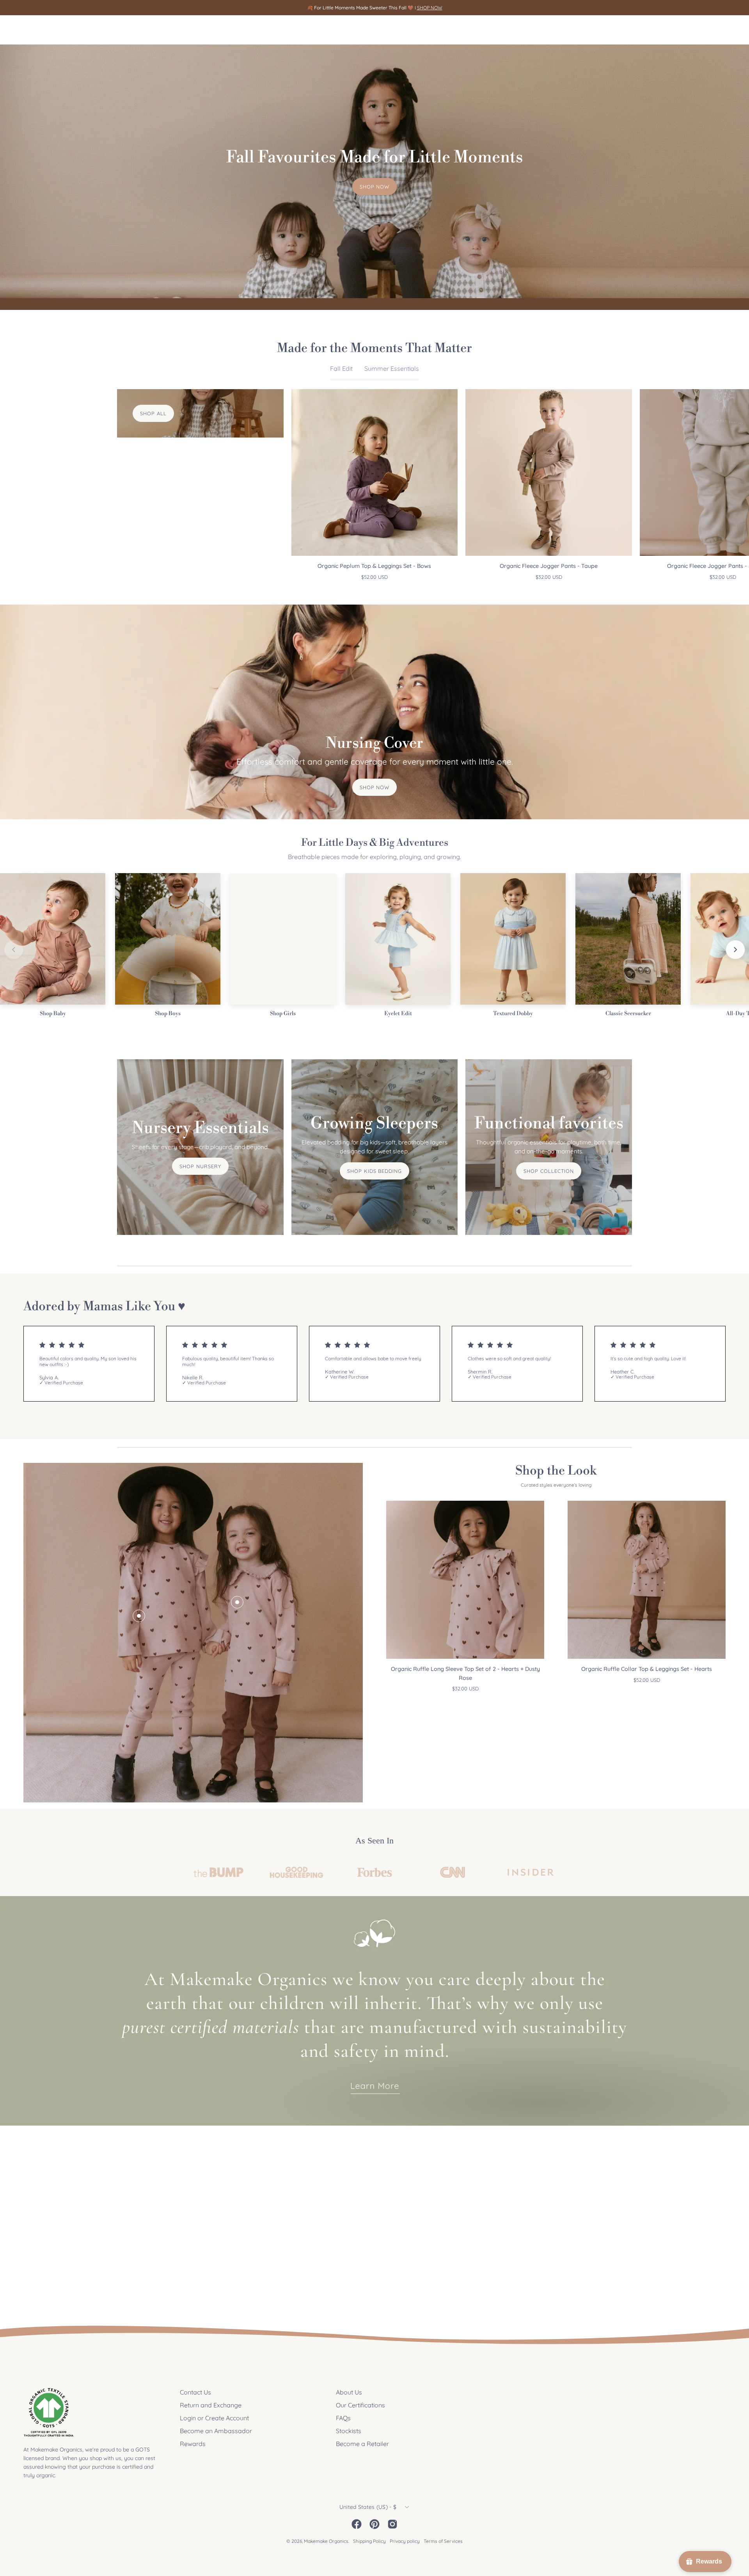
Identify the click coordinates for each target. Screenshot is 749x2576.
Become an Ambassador (216, 2431)
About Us (349, 2392)
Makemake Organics (326, 2541)
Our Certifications (360, 2405)
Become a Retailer (362, 2444)
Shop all (153, 413)
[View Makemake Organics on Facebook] (357, 2524)
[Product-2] (237, 1602)
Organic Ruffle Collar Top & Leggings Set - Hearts (647, 1669)
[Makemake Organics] (51, 30)
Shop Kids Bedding (374, 1171)
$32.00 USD (549, 577)
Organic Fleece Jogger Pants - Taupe (549, 566)
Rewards (193, 2444)
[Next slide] (735, 950)
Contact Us (195, 2392)
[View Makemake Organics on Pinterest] (374, 2524)
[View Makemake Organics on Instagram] (392, 2524)
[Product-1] (139, 1616)
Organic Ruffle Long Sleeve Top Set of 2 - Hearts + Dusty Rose (465, 1673)
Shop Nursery (200, 1166)
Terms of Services (443, 2541)
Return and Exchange (211, 2405)
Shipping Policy (369, 2541)
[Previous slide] (14, 950)
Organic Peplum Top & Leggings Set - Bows (374, 566)
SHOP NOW (430, 8)
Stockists (349, 2431)
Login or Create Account (214, 2418)
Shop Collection (549, 1171)
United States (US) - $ (368, 2507)
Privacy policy (405, 2541)
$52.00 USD (374, 577)
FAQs (343, 2418)
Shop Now (375, 187)
